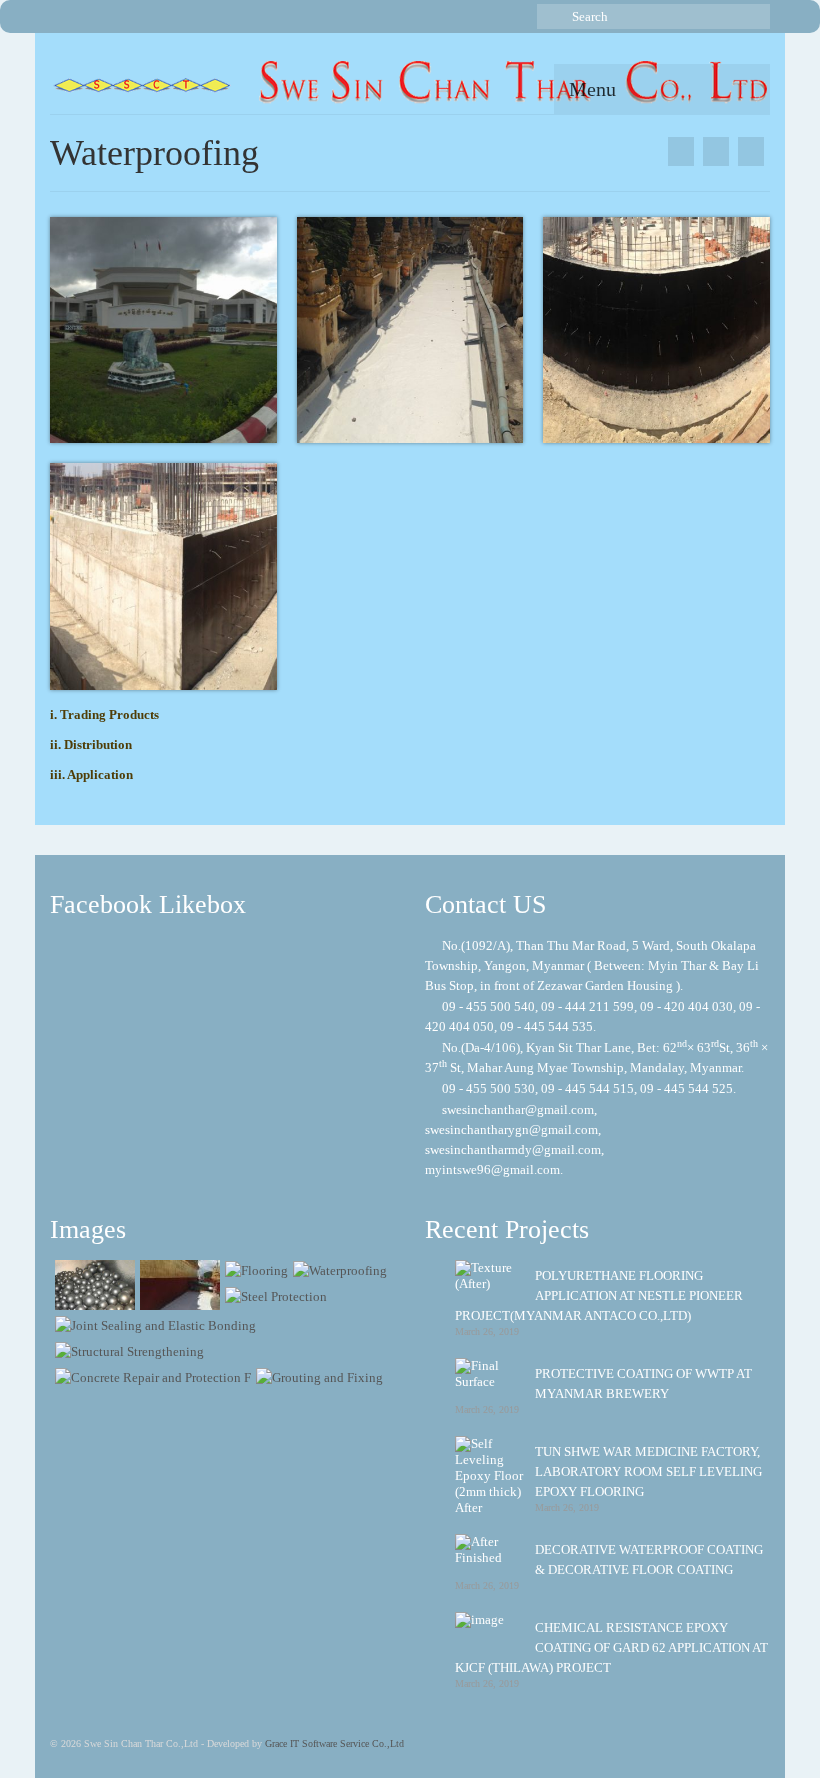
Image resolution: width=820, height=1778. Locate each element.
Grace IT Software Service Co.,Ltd (334, 1743)
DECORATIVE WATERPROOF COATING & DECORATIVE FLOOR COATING (649, 1559)
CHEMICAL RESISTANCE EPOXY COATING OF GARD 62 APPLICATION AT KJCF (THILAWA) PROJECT (611, 1647)
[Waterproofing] (337, 1270)
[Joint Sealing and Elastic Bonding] (153, 1325)
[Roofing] (177, 1285)
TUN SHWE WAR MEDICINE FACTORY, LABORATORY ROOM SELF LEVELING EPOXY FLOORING (648, 1471)
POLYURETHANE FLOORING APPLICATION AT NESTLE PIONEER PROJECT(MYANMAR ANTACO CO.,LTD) (599, 1295)
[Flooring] (751, 151)
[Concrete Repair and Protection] (150, 1377)
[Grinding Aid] (92, 1285)
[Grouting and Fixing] (317, 1377)
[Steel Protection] (681, 151)
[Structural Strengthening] (127, 1351)
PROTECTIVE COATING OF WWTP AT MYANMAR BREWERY (643, 1383)
